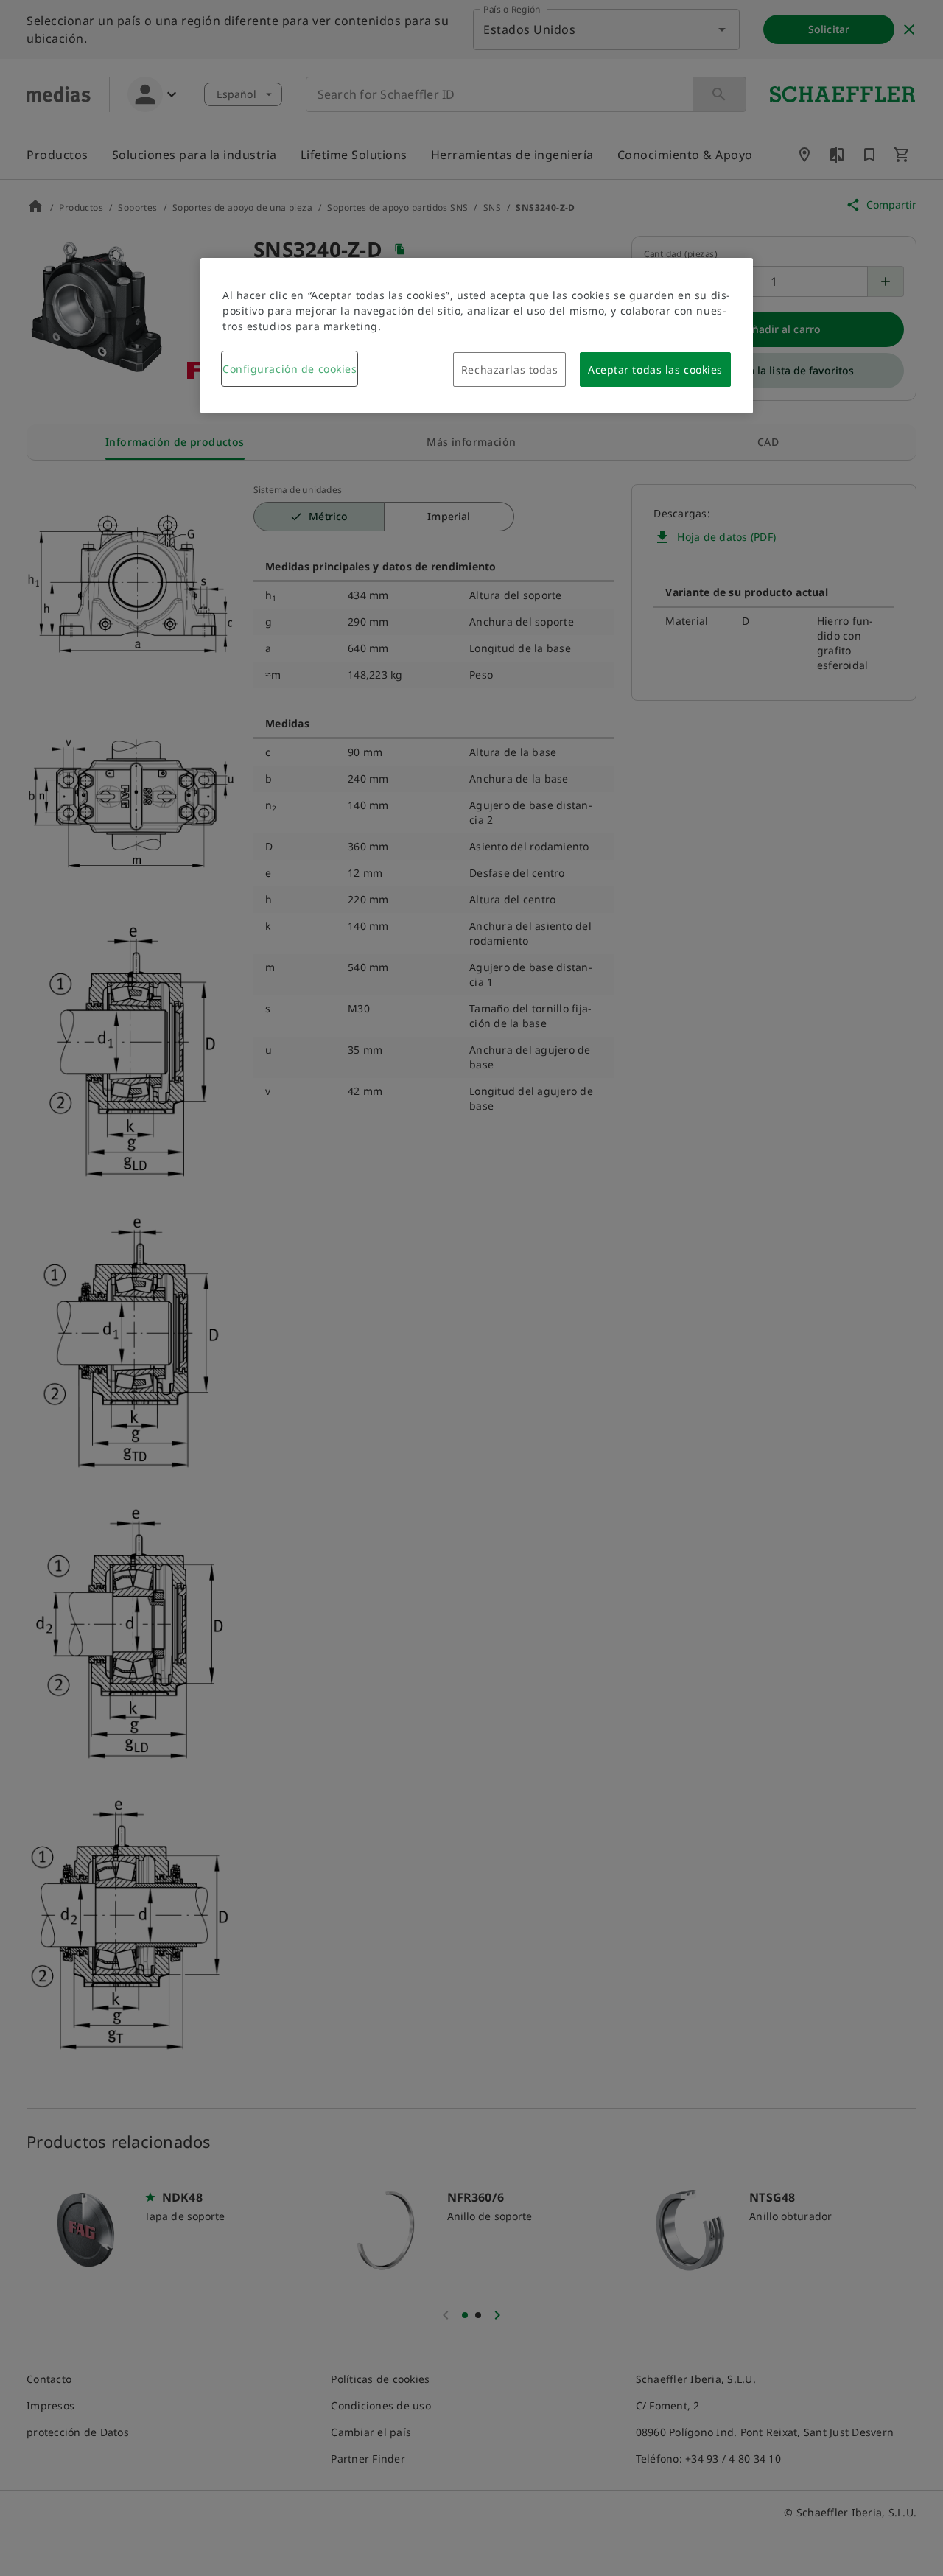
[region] (477, 336)
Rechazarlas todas (510, 370)
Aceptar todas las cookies (655, 370)
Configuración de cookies (290, 369)
